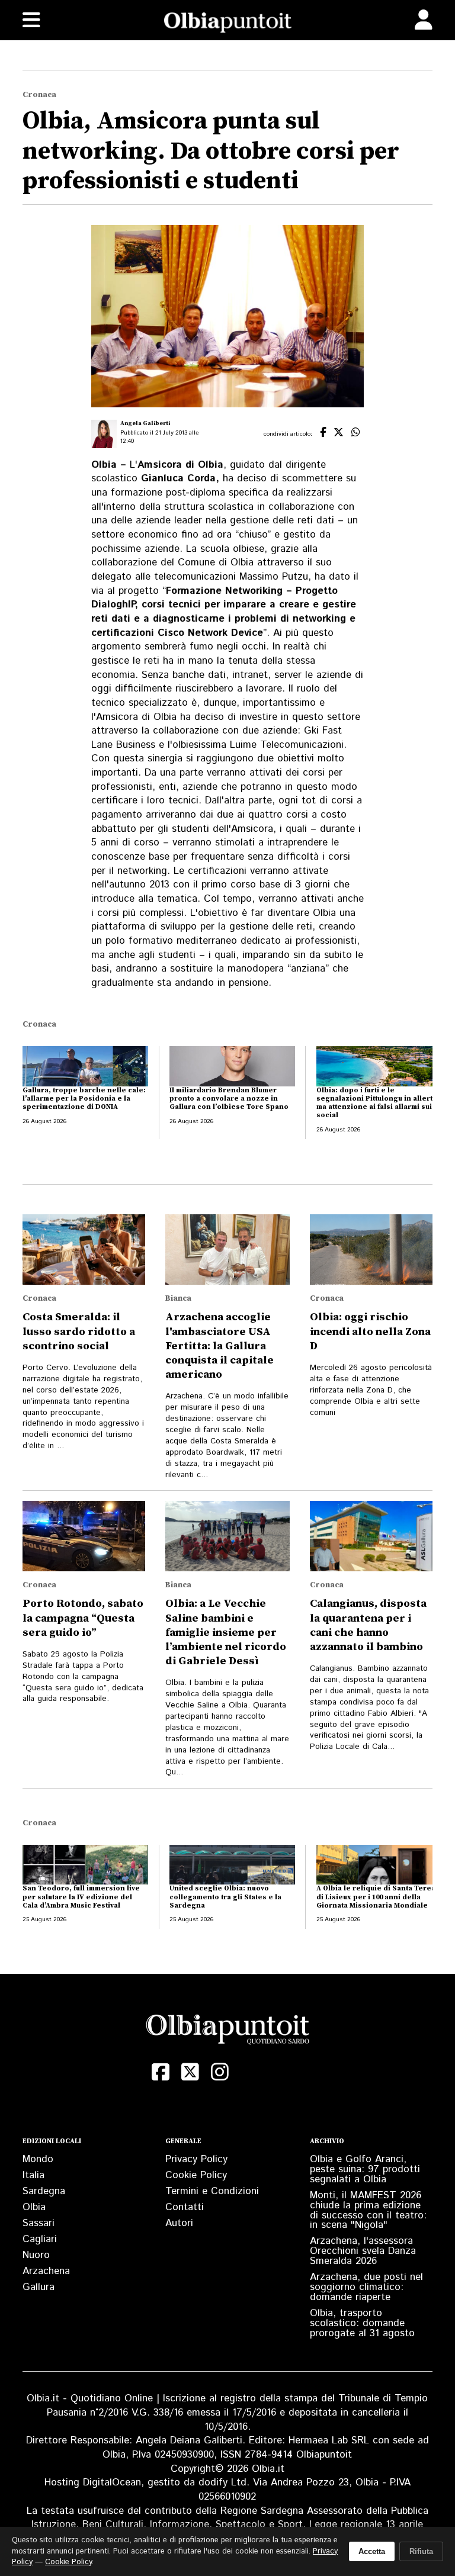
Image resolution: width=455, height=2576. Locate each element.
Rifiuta (421, 2551)
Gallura (39, 2287)
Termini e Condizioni (212, 2191)
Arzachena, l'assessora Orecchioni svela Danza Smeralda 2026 (363, 2251)
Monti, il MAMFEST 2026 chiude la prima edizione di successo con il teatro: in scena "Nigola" (368, 2210)
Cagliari (40, 2239)
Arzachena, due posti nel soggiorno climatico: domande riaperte (366, 2287)
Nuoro (36, 2255)
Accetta (372, 2551)
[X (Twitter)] (190, 2072)
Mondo (38, 2159)
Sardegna (44, 2191)
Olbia (34, 2207)
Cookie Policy (196, 2175)
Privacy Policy (196, 2159)
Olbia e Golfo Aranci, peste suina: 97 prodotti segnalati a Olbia (365, 2169)
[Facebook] (161, 2072)
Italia (33, 2175)
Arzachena (46, 2271)
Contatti (185, 2207)
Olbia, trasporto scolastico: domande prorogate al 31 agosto (362, 2323)
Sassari (39, 2223)
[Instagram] (220, 2072)
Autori (179, 2223)
